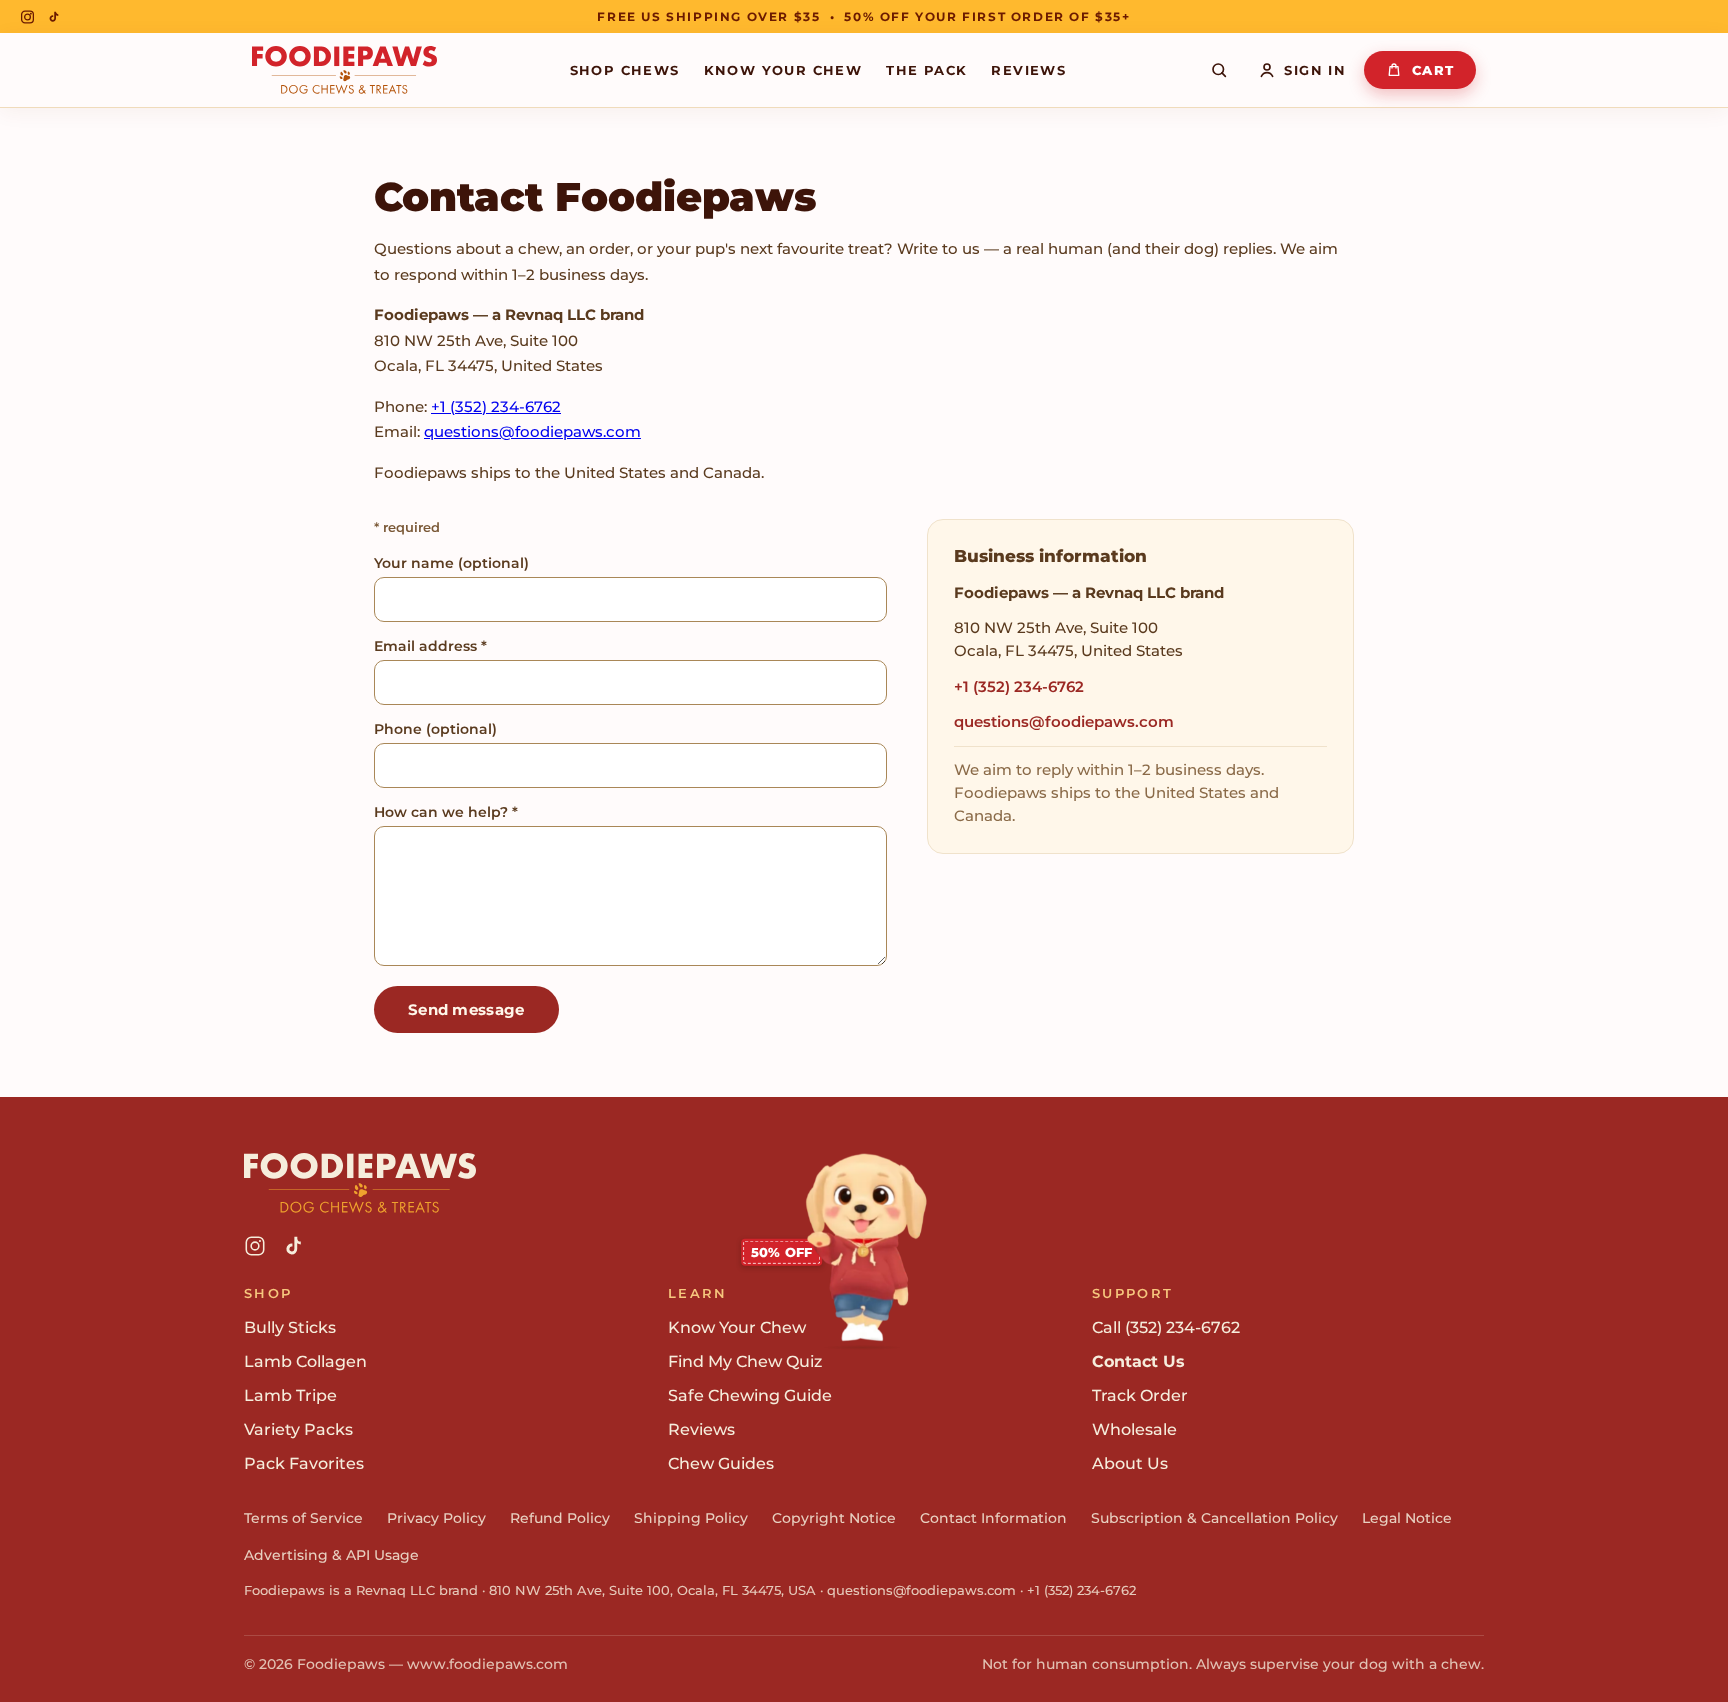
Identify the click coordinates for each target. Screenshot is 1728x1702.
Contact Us (1138, 1361)
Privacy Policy (436, 1518)
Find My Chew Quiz (745, 1361)
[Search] (1219, 70)
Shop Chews (625, 70)
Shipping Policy (691, 1518)
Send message (466, 1009)
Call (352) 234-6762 (1166, 1327)
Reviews (1028, 70)
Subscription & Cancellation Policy (1214, 1518)
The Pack (926, 70)
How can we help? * (446, 812)
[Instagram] (27, 16)
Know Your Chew (783, 70)
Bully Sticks (290, 1327)
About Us (1130, 1463)
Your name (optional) (451, 563)
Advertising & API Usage (331, 1555)
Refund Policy (560, 1518)
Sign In (1315, 70)
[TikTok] (54, 17)
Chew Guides (721, 1463)
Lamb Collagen (305, 1361)
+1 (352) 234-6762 (496, 406)
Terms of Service (303, 1518)
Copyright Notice (834, 1518)
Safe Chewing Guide (750, 1395)
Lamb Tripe (290, 1395)
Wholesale (1134, 1429)
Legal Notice (1407, 1518)
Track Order (1140, 1395)
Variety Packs (298, 1429)
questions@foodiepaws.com (532, 431)
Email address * (430, 646)
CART (1433, 70)
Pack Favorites (304, 1463)
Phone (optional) (435, 729)
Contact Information (993, 1518)
